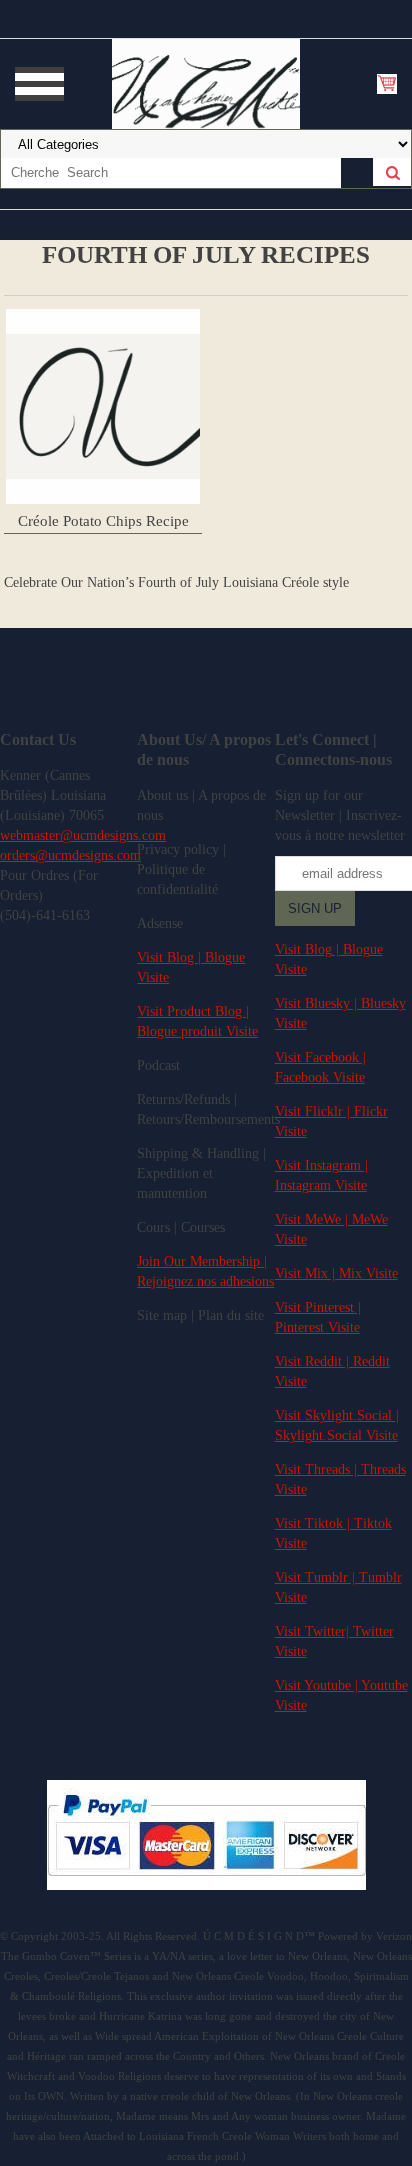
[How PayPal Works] (206, 1885)
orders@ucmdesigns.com (70, 855)
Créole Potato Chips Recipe (103, 521)
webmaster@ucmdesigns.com (83, 835)
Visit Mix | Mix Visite (336, 1273)
